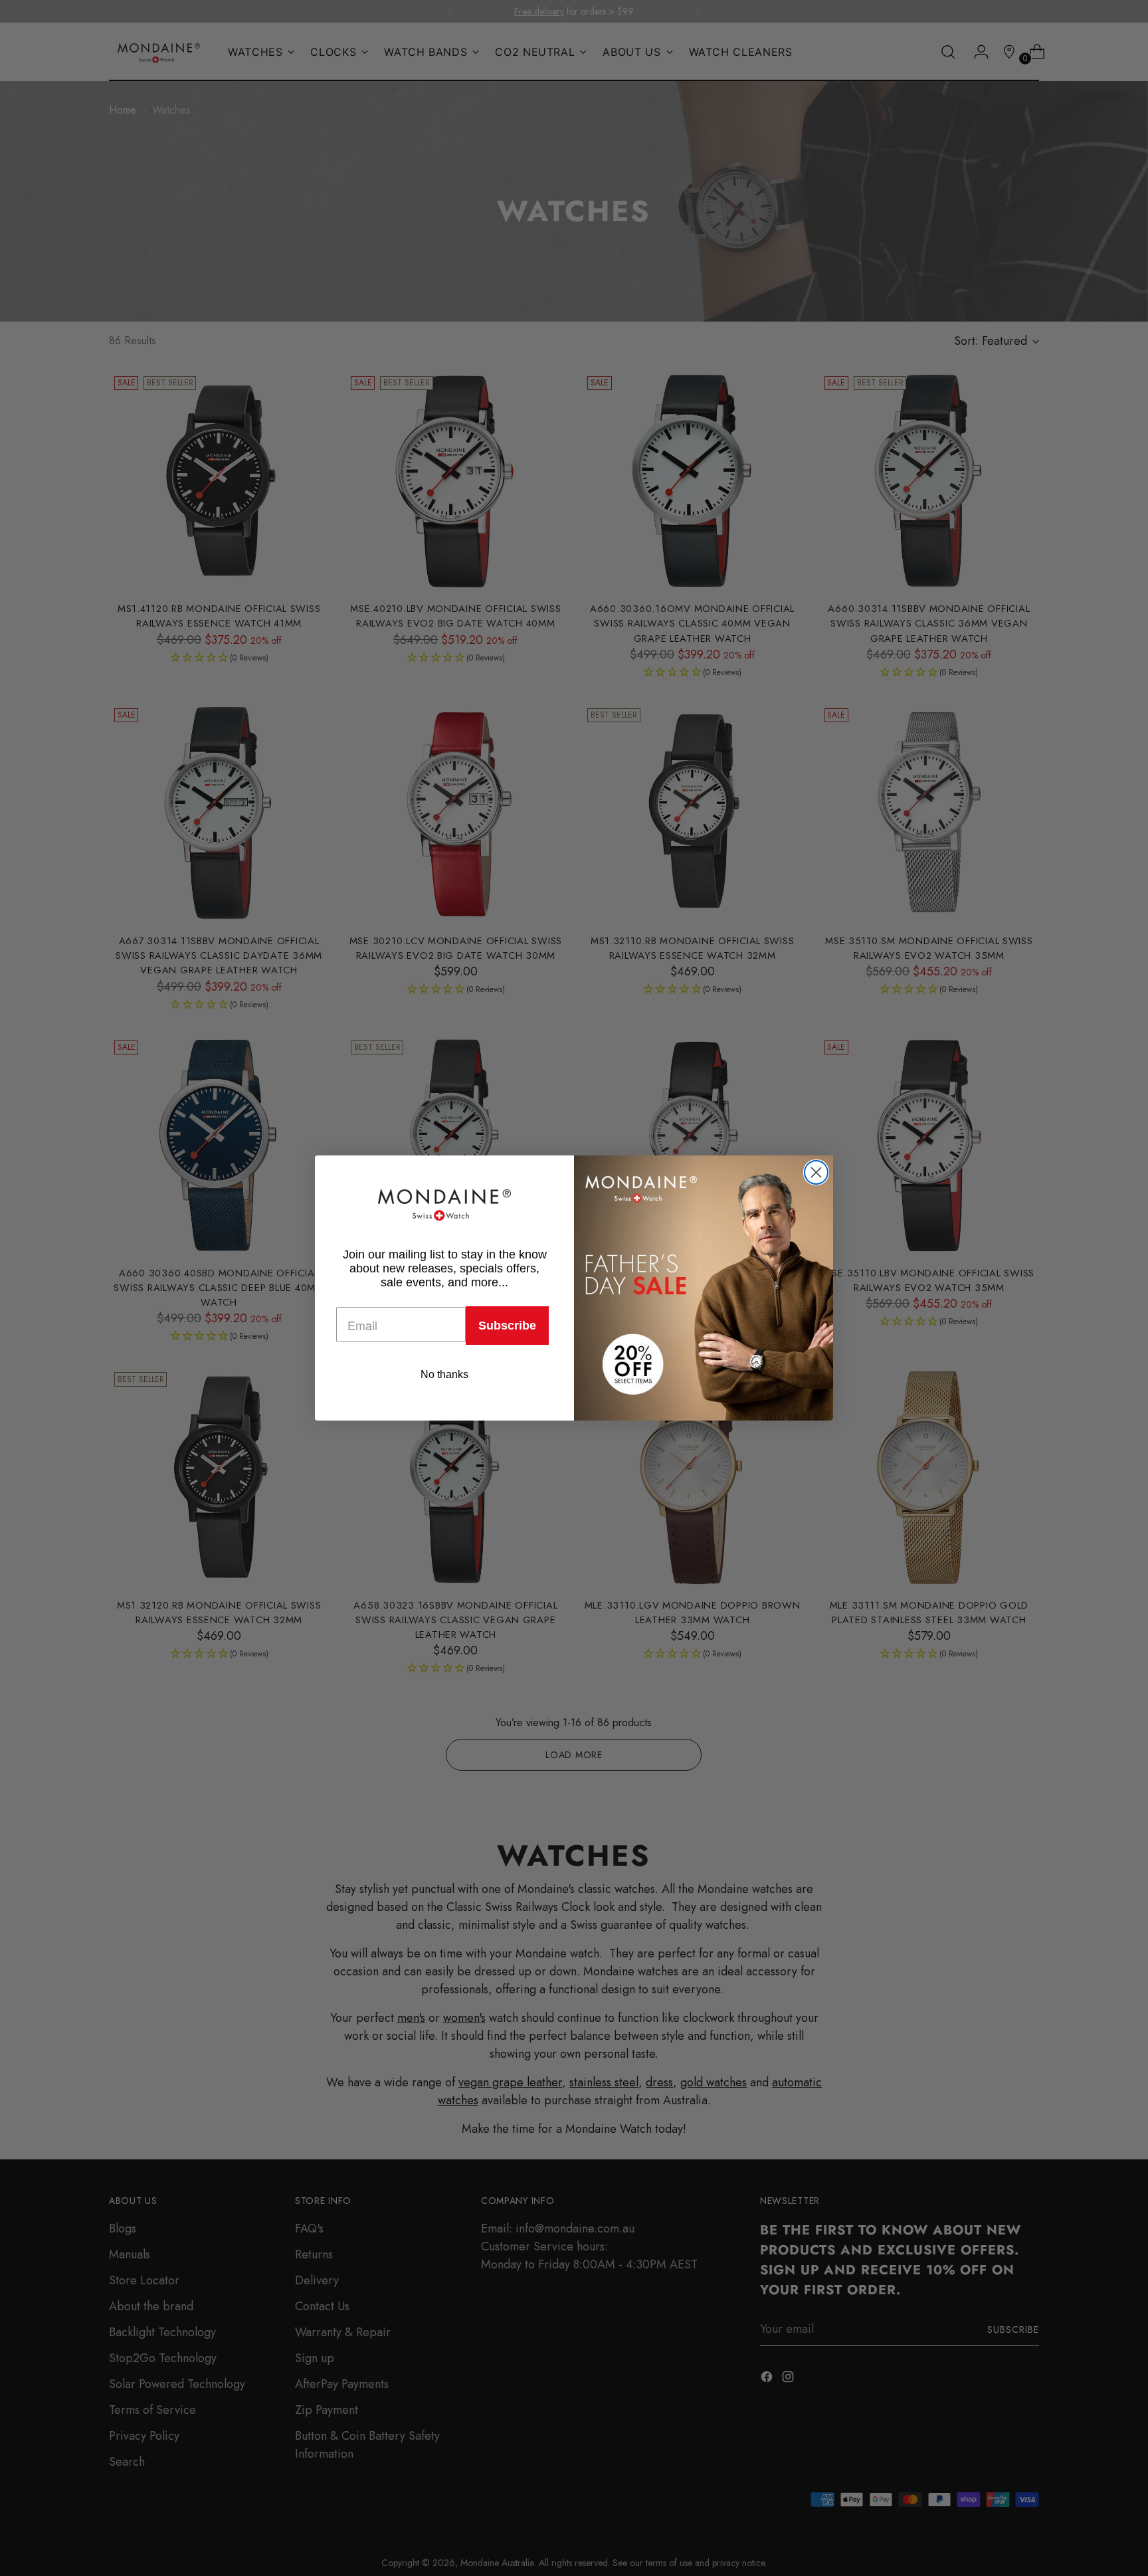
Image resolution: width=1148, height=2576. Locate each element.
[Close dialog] (816, 1172)
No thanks (444, 1374)
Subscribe (507, 1326)
